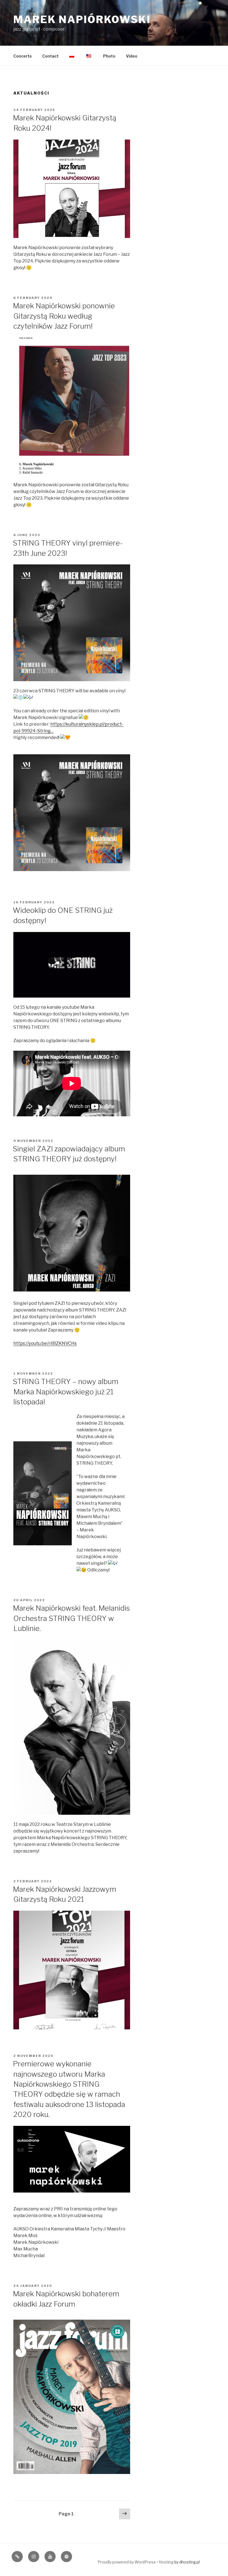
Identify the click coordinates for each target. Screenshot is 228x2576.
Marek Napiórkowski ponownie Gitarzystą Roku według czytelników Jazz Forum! (64, 316)
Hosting (166, 2562)
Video (132, 56)
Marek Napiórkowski (82, 19)
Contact (50, 56)
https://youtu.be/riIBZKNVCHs (45, 1343)
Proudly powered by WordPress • (128, 2562)
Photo (109, 56)
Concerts (23, 56)
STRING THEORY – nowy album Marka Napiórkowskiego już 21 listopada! (66, 1392)
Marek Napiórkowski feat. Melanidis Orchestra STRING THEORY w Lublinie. (71, 1618)
